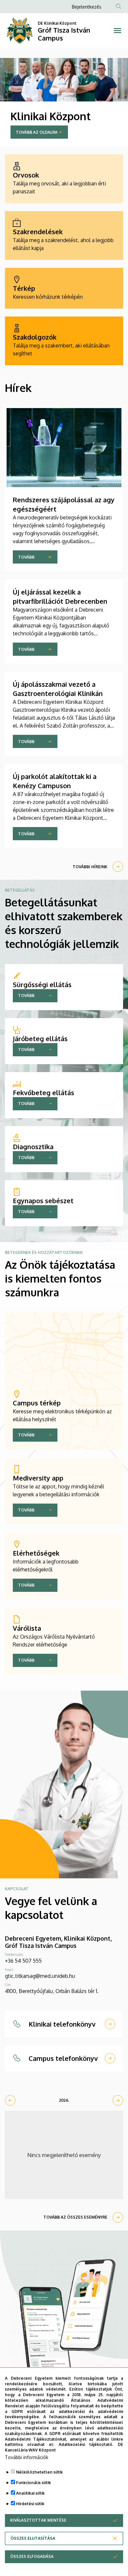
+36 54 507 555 (23, 1961)
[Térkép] (64, 288)
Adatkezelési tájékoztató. (86, 2444)
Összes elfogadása (32, 2556)
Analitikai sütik (30, 2493)
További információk (27, 2457)
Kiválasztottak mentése (38, 2520)
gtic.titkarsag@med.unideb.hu (40, 1976)
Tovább (26, 557)
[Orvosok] (64, 179)
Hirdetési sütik (30, 2504)
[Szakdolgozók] (64, 341)
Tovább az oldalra (37, 132)
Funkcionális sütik (33, 2483)
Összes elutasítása (33, 2538)
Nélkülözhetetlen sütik (39, 2472)
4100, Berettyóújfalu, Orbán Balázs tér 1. (52, 1991)
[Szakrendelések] (64, 235)
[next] (118, 2100)
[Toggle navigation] (117, 31)
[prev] (10, 2100)
